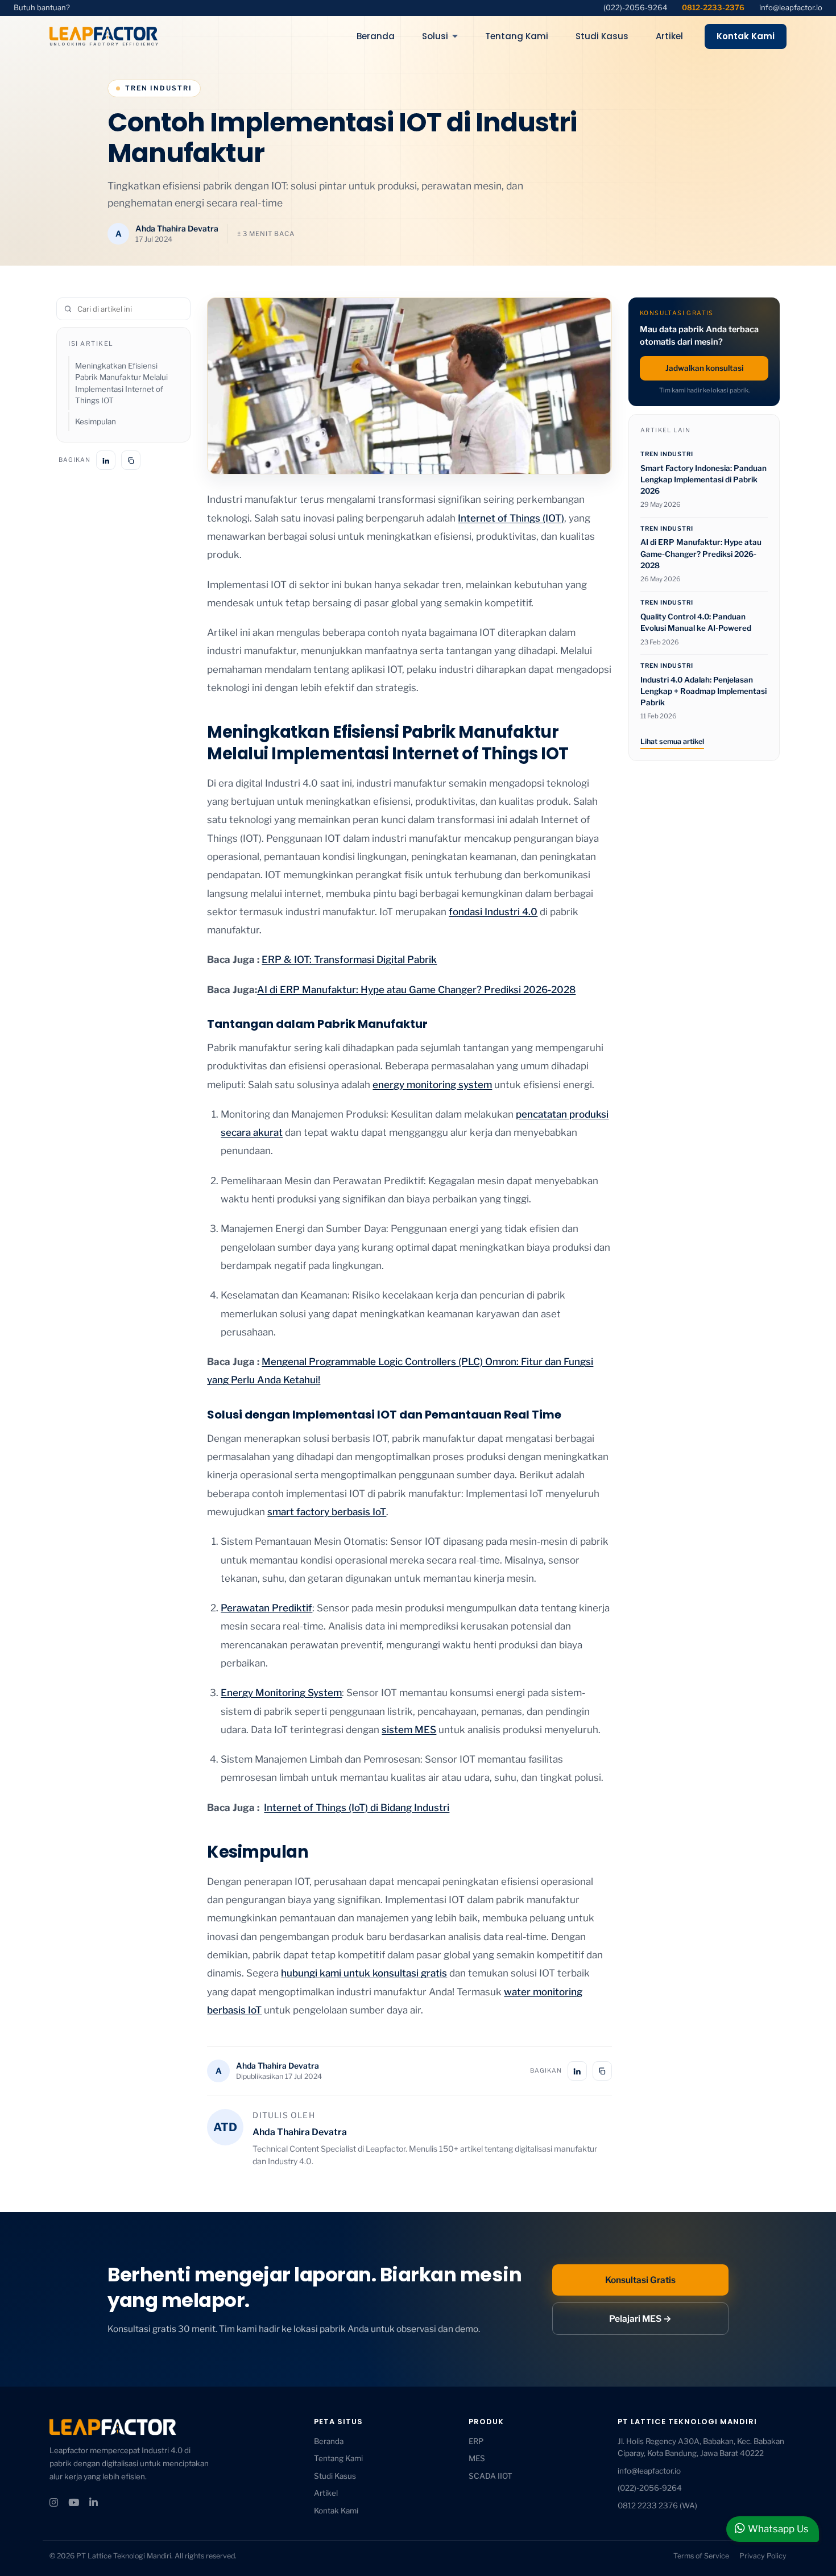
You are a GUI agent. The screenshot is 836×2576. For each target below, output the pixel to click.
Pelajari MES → (640, 2319)
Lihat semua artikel (672, 741)
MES (477, 2458)
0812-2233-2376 (713, 7)
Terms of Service (701, 2556)
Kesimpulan (96, 421)
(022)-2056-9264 (635, 7)
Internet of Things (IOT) (511, 518)
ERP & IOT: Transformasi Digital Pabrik (349, 960)
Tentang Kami (338, 2458)
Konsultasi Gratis (640, 2280)
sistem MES (409, 1730)
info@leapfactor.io (791, 7)
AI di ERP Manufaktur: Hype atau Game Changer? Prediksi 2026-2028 (416, 990)
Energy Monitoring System (281, 1693)
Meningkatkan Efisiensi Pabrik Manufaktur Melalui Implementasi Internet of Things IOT (121, 384)
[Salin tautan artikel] (131, 461)
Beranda (329, 2441)
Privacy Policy (763, 2556)
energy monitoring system (432, 1085)
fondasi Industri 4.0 (493, 912)
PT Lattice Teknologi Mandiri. (125, 2556)
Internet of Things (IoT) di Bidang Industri (357, 1808)
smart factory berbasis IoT (327, 1512)
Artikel (326, 2493)
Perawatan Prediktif (266, 1608)
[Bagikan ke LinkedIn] (106, 461)
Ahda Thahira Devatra (177, 228)
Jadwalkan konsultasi (704, 368)
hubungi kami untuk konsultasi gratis (364, 1973)
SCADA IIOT (491, 2476)
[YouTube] (74, 2503)
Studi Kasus (335, 2476)
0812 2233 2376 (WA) (657, 2505)
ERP (476, 2441)
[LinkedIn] (94, 2503)
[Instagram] (54, 2503)
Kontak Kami (746, 36)
